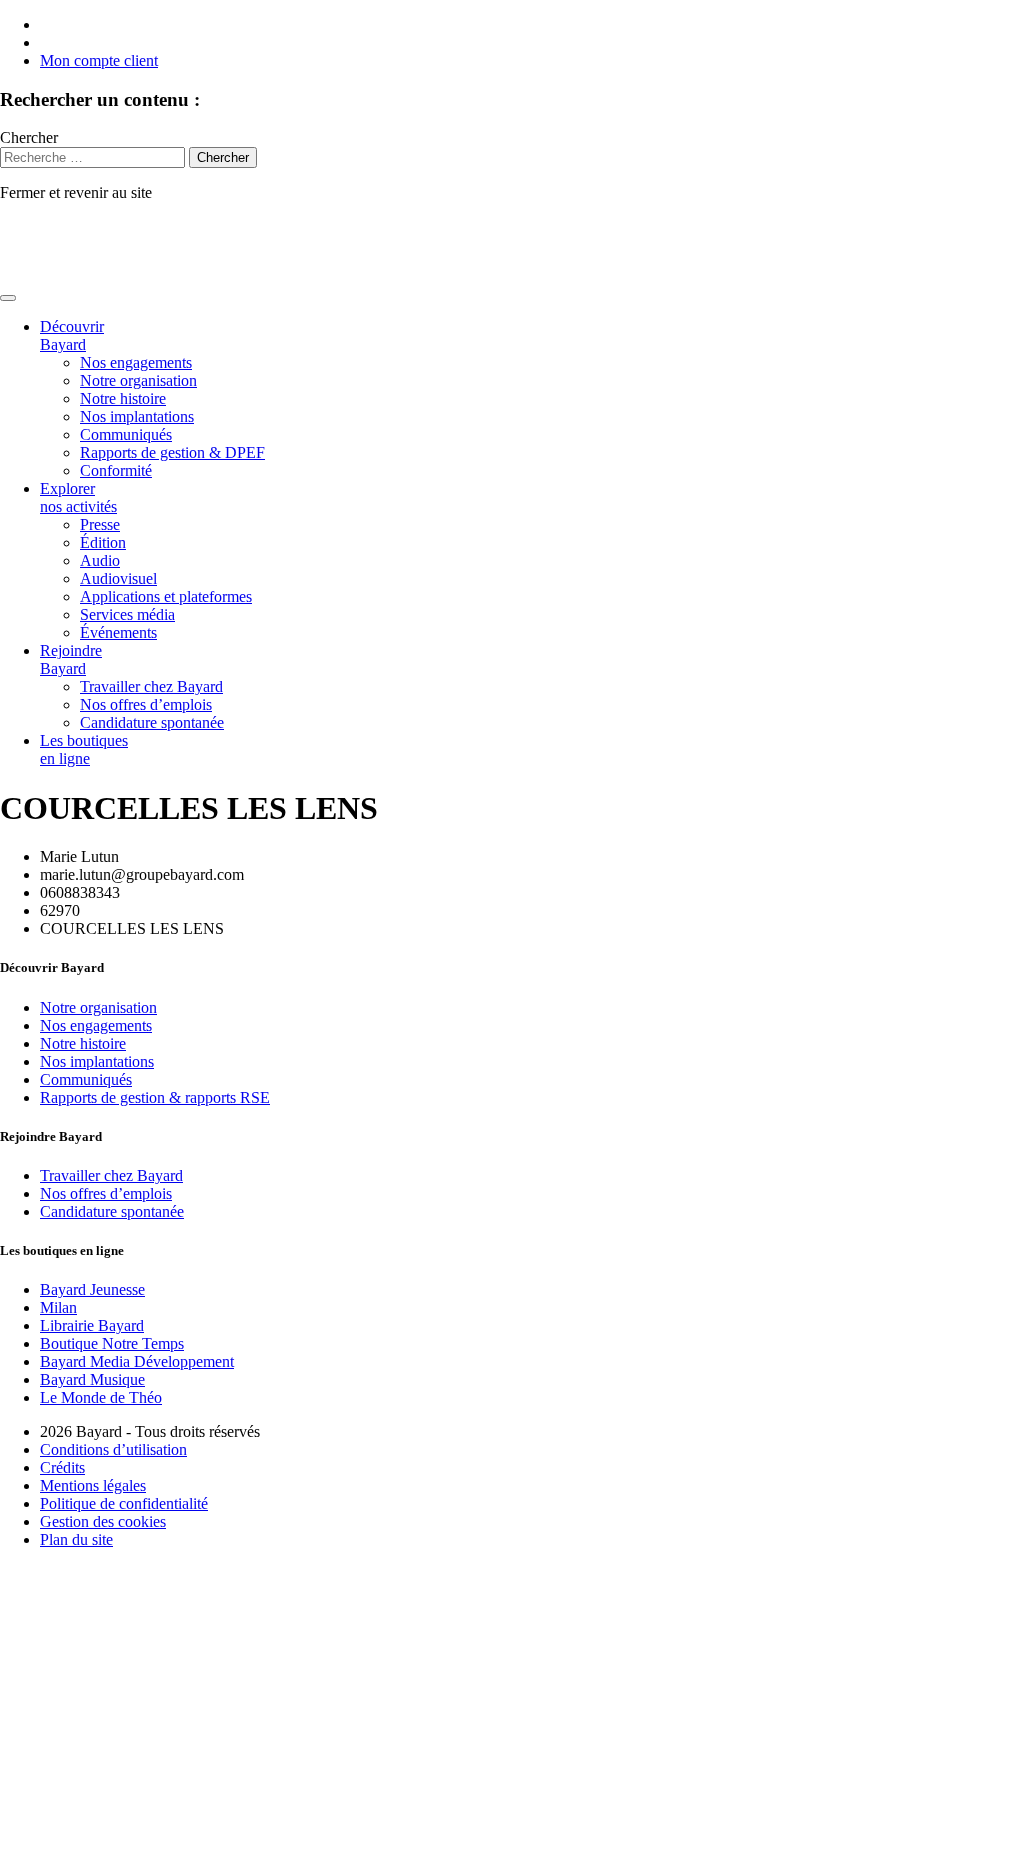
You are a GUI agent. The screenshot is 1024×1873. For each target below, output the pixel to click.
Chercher (29, 137)
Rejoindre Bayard (71, 659)
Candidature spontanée (152, 722)
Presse (100, 524)
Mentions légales (93, 1485)
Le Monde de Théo (101, 1397)
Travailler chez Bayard (151, 686)
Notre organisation (138, 380)
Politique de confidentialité (124, 1503)
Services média (127, 614)
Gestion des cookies (103, 1521)
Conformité (116, 470)
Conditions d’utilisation (113, 1449)
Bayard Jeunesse (92, 1289)
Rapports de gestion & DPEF (172, 452)
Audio (100, 560)
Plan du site (76, 1539)
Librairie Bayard (92, 1325)
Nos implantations (137, 416)
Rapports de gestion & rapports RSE (155, 1097)
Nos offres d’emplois (146, 704)
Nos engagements (136, 362)
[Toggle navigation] (8, 298)
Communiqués (126, 434)
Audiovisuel (118, 578)
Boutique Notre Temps (112, 1343)
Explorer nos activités (78, 497)
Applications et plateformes (166, 596)
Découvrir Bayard (72, 335)
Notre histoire (123, 398)
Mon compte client (99, 60)
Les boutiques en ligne (84, 749)
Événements (118, 632)
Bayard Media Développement (137, 1361)
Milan (58, 1307)
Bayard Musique (92, 1379)
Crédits (62, 1467)
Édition (103, 542)
